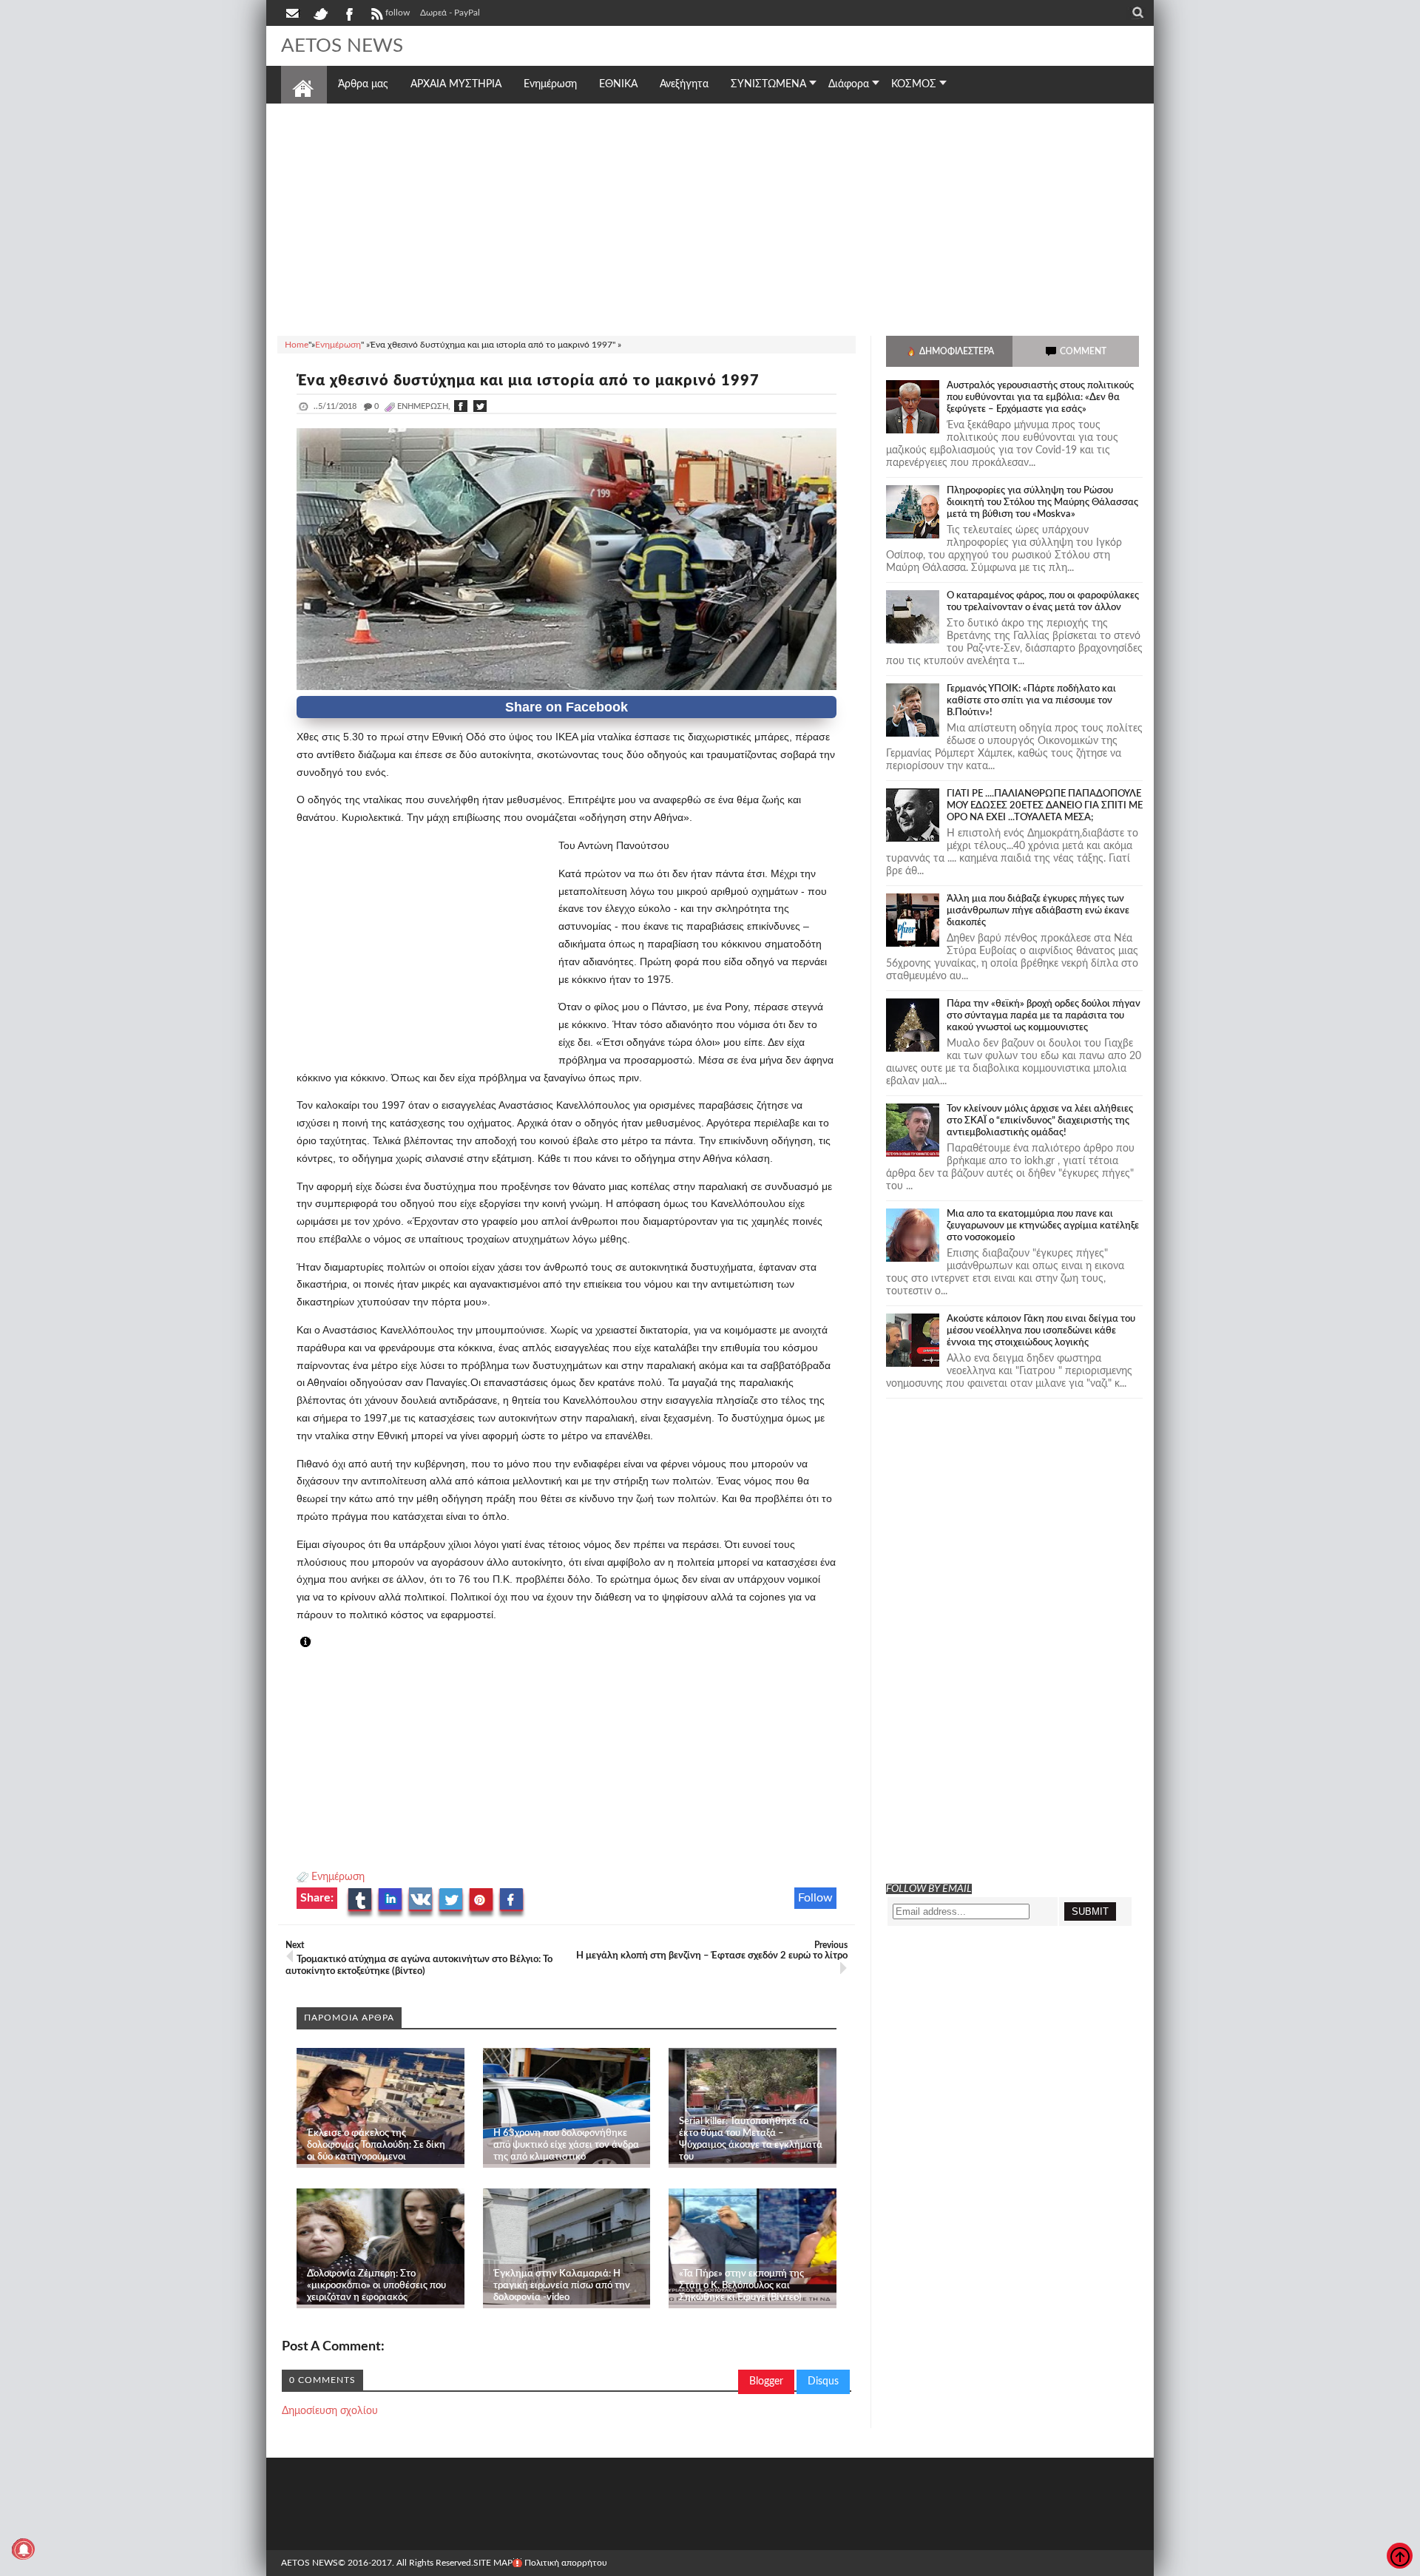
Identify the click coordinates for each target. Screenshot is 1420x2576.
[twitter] (320, 13)
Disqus (823, 2381)
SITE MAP (493, 2563)
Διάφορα (849, 84)
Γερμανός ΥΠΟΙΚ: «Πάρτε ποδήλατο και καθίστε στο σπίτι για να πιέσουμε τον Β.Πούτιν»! (1031, 701)
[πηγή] (319, 1643)
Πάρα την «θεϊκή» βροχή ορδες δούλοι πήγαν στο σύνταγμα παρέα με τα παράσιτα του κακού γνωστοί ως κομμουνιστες (1044, 1016)
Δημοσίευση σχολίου (330, 2411)
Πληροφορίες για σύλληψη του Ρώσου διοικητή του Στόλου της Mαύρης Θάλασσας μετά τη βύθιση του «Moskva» (1042, 503)
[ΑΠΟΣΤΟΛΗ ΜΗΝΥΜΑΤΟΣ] (294, 13)
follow (398, 13)
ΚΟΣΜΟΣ (914, 84)
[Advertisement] (710, 217)
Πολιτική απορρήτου (566, 2563)
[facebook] (348, 13)
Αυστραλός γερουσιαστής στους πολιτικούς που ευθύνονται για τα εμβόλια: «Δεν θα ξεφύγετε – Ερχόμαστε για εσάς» (1040, 398)
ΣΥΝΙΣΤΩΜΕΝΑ (768, 84)
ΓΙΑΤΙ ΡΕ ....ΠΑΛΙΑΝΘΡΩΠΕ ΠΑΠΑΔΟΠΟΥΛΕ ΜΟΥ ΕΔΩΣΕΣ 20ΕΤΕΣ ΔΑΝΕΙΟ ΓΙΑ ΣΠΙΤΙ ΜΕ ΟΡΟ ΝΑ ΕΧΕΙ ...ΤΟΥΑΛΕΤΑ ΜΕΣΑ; (1045, 806)
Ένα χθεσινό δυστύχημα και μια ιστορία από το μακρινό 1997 (528, 381)
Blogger (766, 2381)
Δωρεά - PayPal (450, 13)
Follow (815, 1898)
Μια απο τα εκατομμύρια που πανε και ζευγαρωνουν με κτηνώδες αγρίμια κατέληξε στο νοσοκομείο (1043, 1226)
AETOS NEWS (342, 46)
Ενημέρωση (338, 1877)
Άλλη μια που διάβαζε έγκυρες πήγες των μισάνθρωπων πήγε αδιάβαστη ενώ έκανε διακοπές (1038, 911)
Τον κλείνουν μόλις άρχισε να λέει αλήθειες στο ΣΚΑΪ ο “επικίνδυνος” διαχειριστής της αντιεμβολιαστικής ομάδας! (1040, 1121)
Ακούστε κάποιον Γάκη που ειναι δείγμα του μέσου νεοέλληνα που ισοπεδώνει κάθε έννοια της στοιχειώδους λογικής (1041, 1331)
